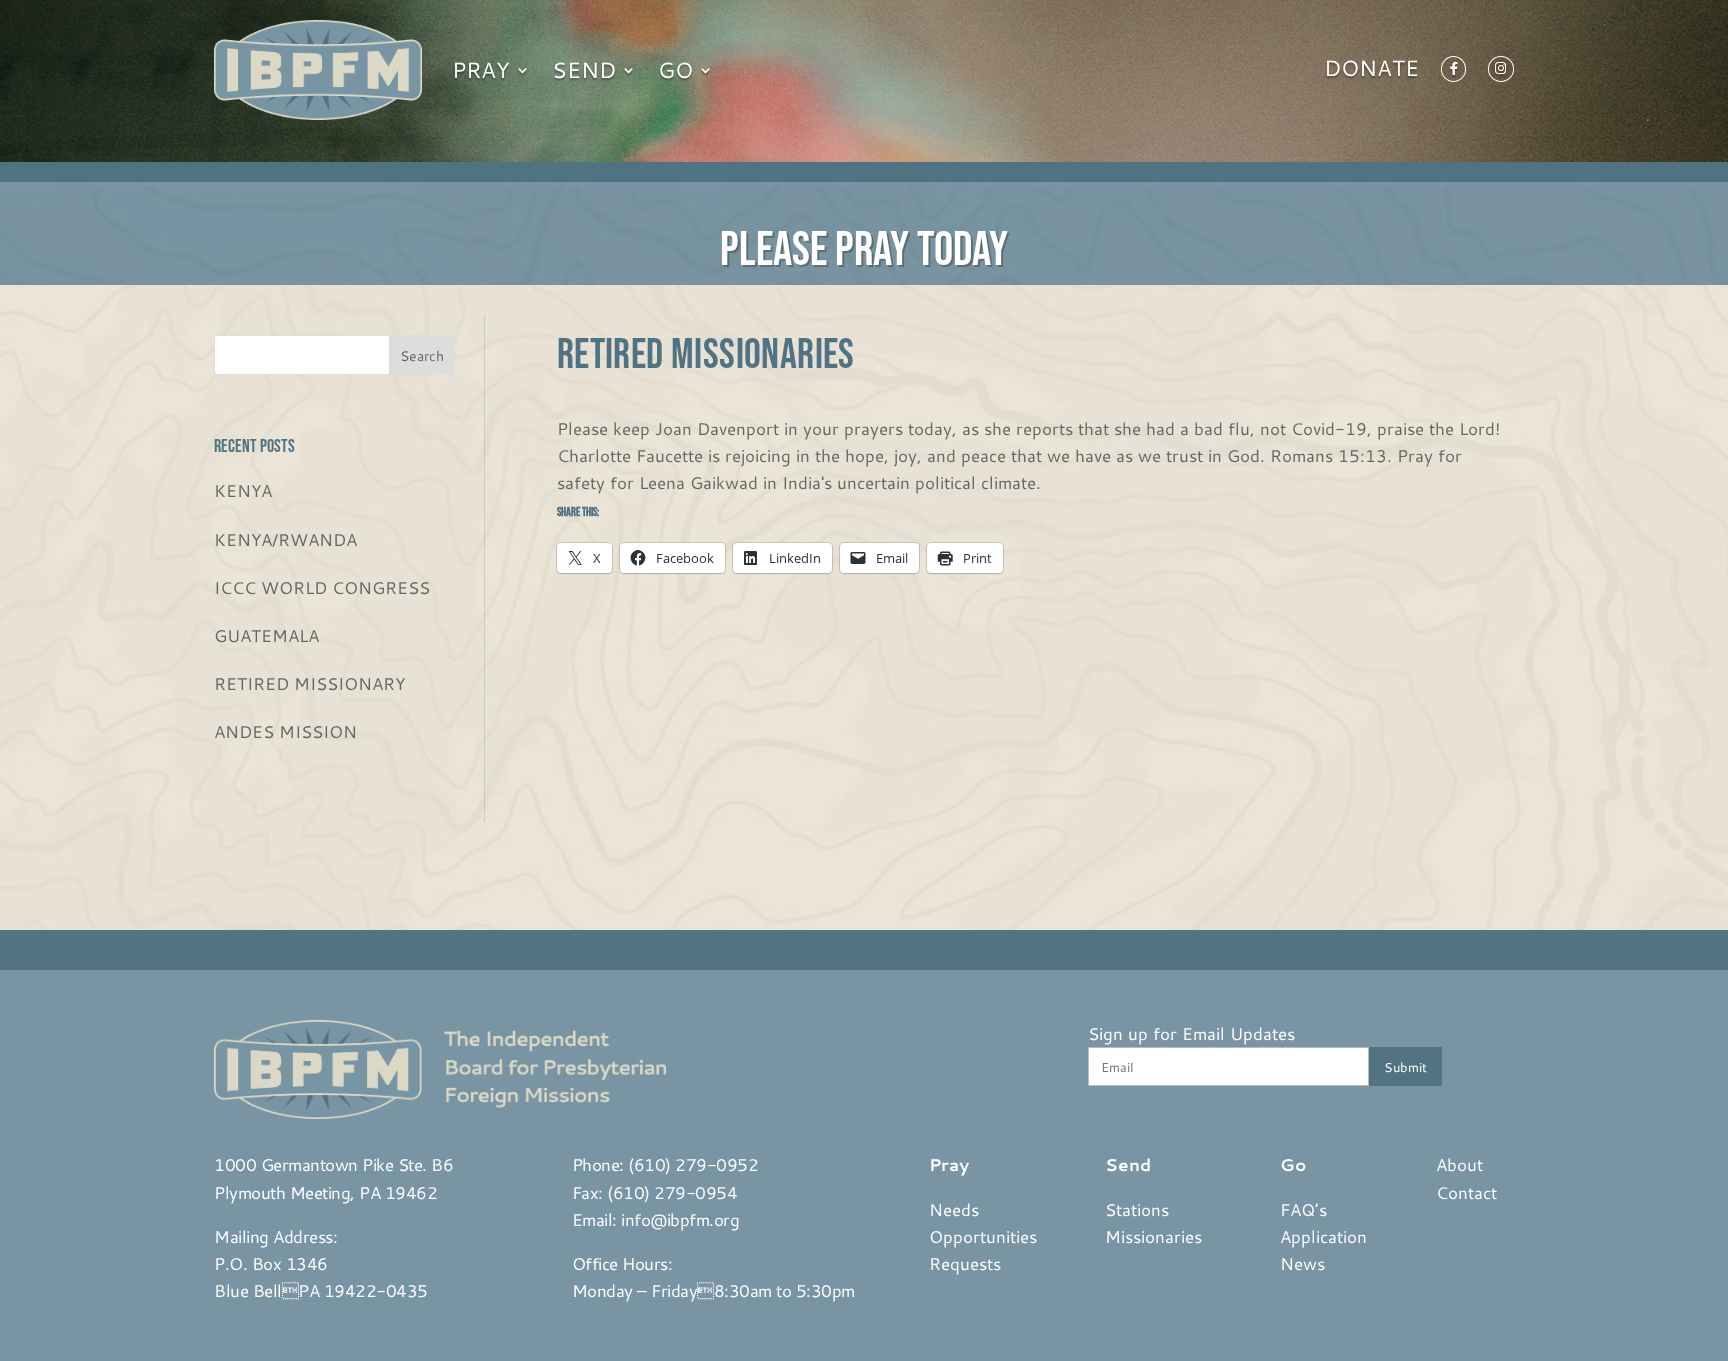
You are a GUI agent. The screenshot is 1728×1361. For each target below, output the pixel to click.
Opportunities (983, 1236)
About (1459, 1164)
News (1302, 1263)
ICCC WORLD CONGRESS (322, 587)
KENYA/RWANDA (285, 539)
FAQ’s (1303, 1209)
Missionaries (1153, 1236)
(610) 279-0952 (693, 1164)
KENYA (243, 490)
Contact (1466, 1192)
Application (1323, 1236)
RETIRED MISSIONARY (309, 683)
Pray (481, 69)
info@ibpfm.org (680, 1219)
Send (584, 69)
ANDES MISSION (285, 731)
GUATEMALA (266, 635)
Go (675, 69)
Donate (1371, 72)
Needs (954, 1209)
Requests (965, 1263)
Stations (1137, 1209)
